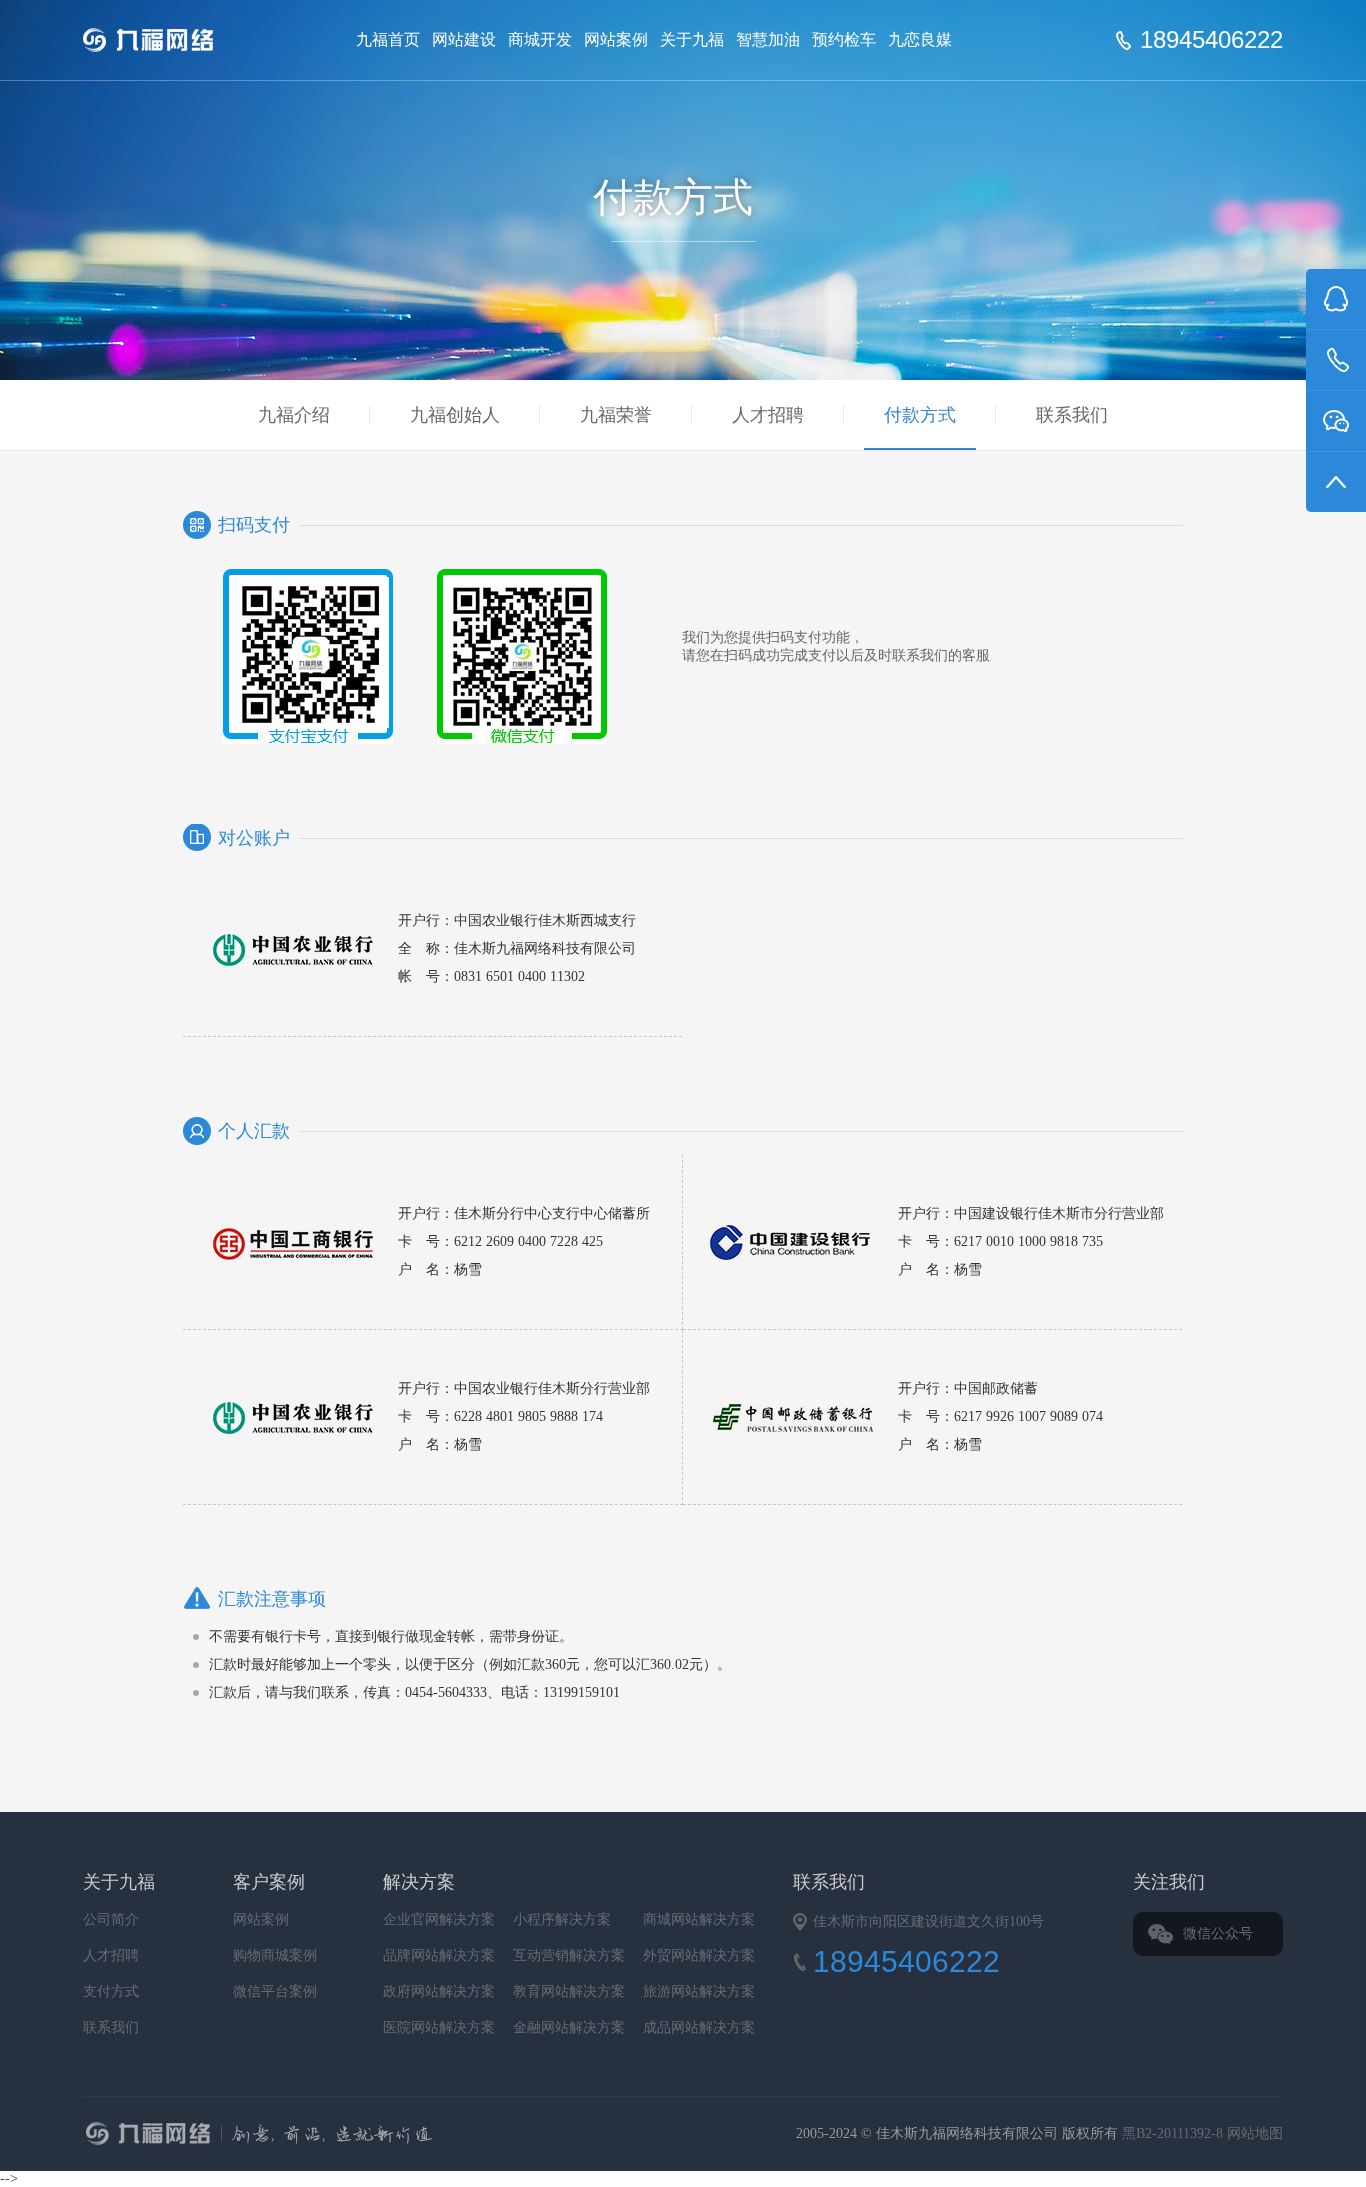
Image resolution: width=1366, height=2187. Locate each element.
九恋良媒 (920, 39)
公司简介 (111, 1919)
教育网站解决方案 (569, 1991)
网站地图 (1255, 2133)
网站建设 (464, 39)
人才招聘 (768, 415)
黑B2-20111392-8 (1174, 2133)
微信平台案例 (275, 1991)
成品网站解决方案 (699, 2027)
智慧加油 (768, 39)
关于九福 (692, 39)
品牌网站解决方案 (439, 1955)
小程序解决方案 (562, 1919)
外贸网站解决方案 (699, 1955)
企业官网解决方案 (439, 1919)
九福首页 (388, 39)
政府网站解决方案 (439, 1991)
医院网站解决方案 (439, 2027)
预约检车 (844, 39)
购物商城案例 (275, 1955)
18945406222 (1211, 40)
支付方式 (111, 1991)
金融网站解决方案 (569, 2027)
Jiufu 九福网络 (171, 40)
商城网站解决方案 (699, 1919)
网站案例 (616, 39)
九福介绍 (294, 415)
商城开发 (540, 39)
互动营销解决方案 (569, 1955)
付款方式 (920, 415)
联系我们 (1072, 415)
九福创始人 (455, 415)
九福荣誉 (616, 415)
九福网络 (459, 2136)
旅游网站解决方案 (699, 1991)
